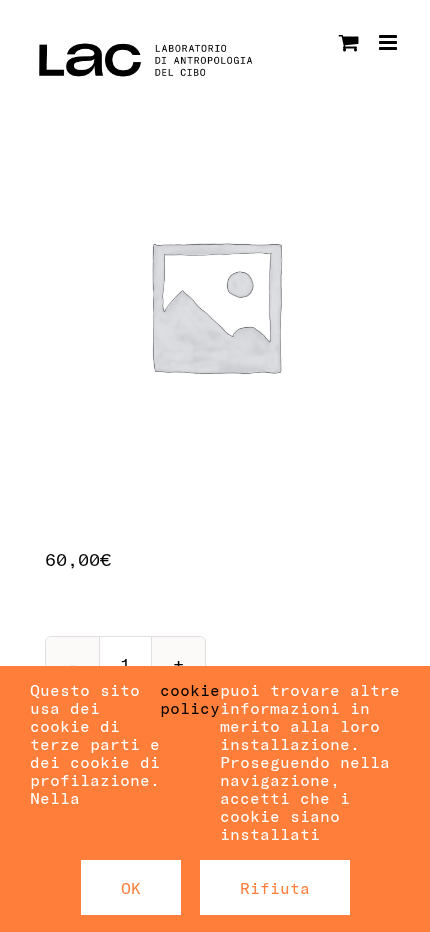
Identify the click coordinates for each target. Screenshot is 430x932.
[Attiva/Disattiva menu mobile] (389, 42)
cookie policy (190, 699)
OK (131, 887)
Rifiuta (275, 887)
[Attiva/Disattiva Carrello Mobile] (349, 42)
